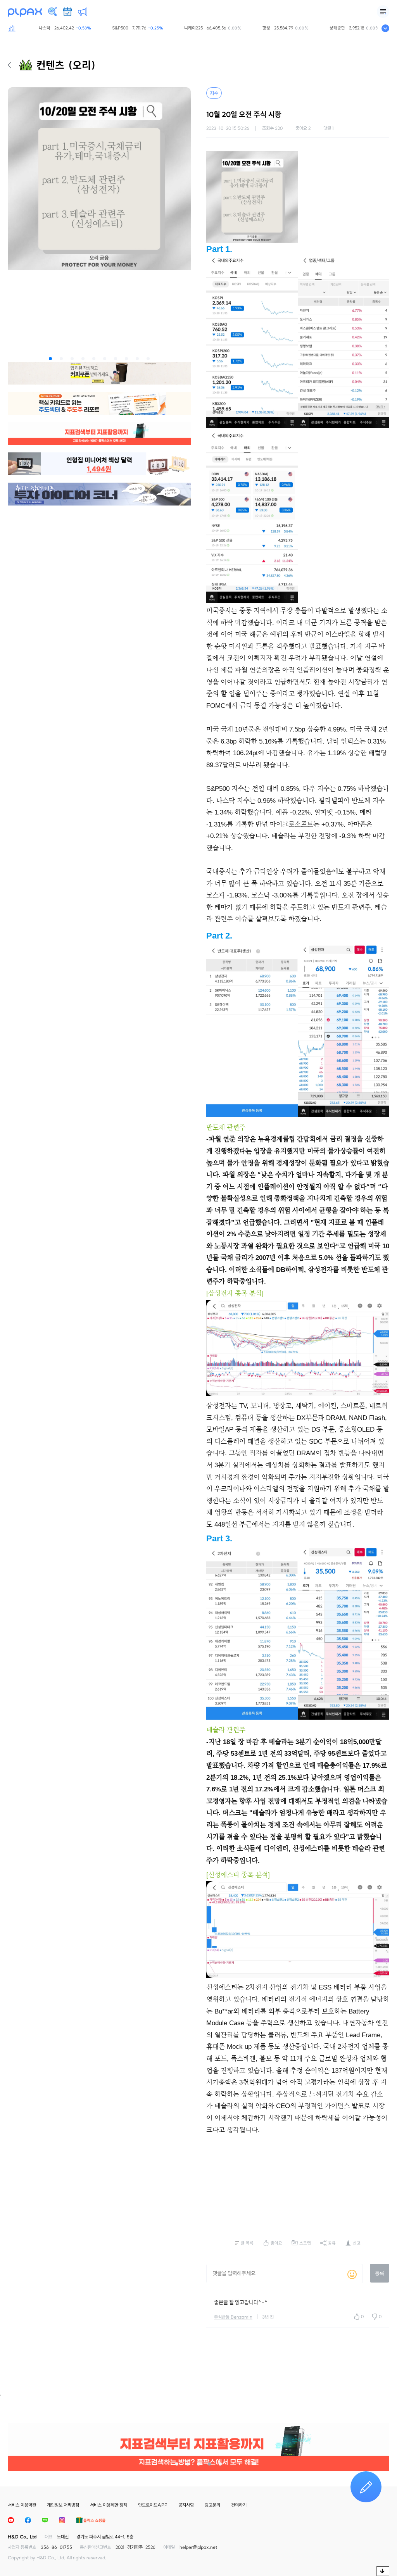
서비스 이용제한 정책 (109, 2505)
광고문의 (212, 2505)
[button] (50, 359)
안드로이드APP (153, 2505)
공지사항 (186, 2505)
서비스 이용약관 (22, 2505)
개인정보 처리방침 (63, 2505)
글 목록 (247, 2243)
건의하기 (239, 2505)
